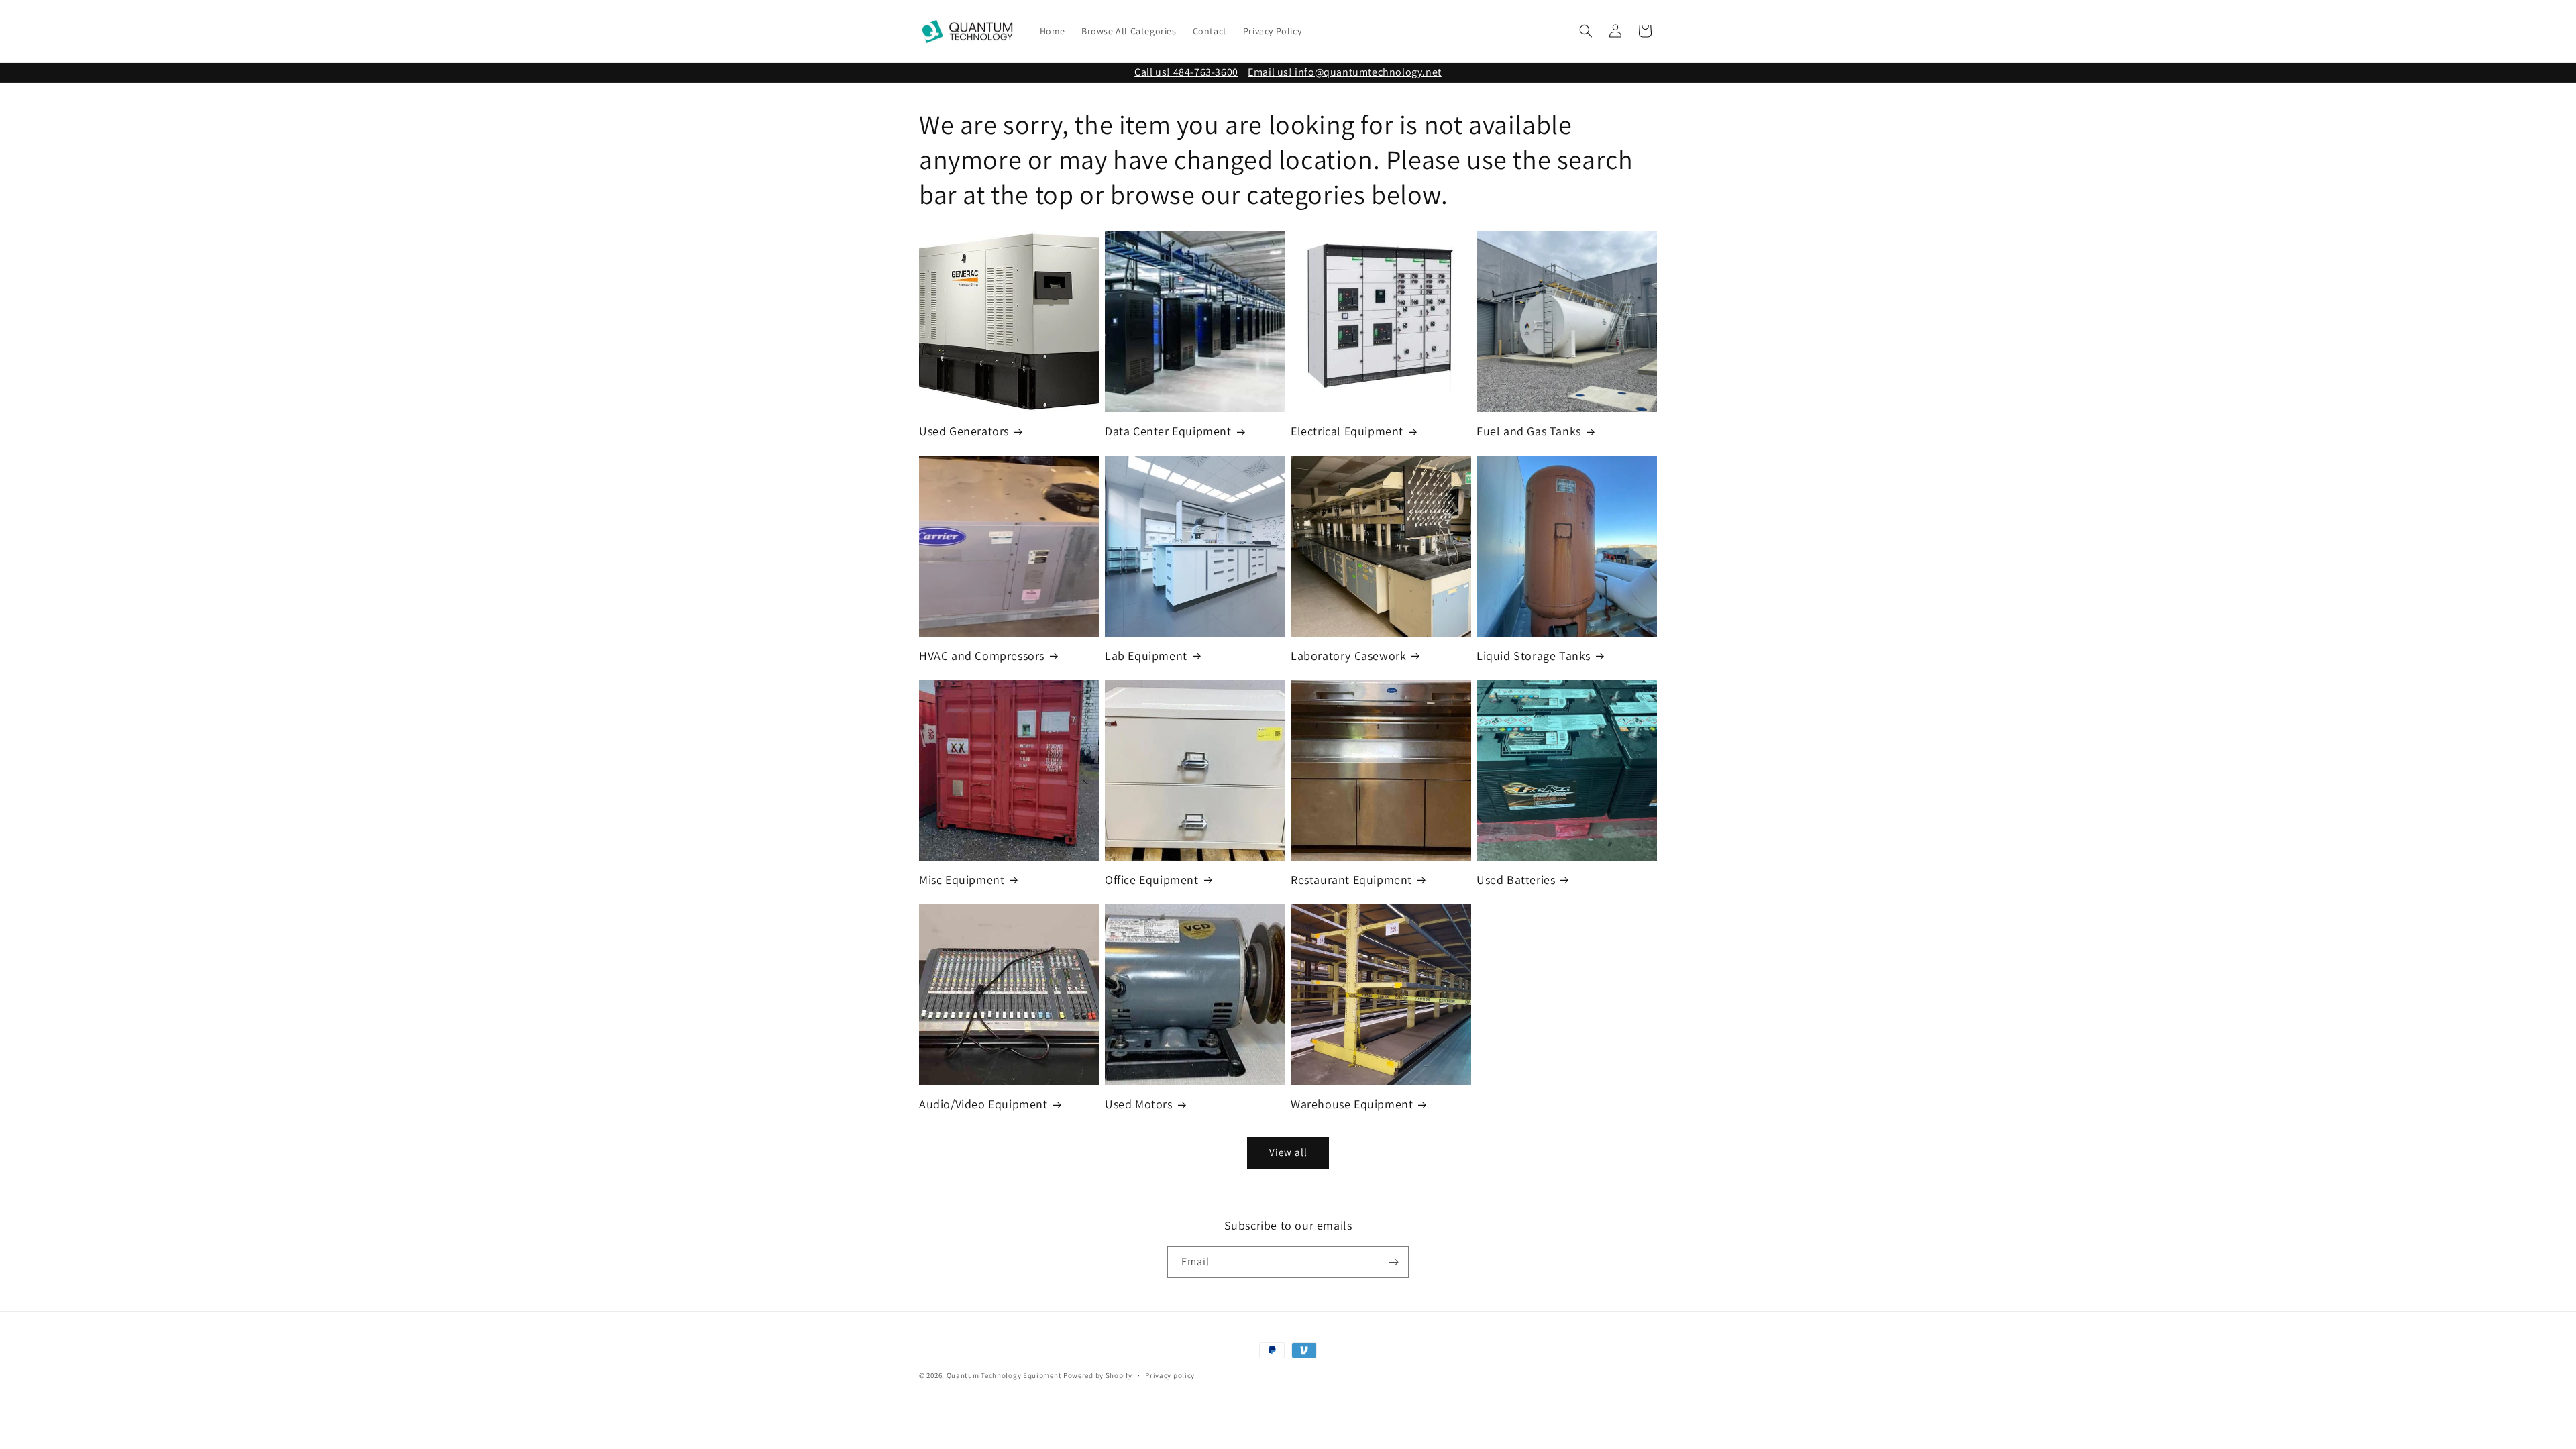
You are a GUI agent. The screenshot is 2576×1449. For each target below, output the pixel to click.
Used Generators (964, 431)
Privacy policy (1170, 1375)
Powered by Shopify (1098, 1375)
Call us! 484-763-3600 (1186, 72)
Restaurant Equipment (1351, 880)
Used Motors (1139, 1104)
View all (1288, 1152)
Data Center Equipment (1168, 431)
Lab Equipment (1146, 656)
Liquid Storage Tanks (1534, 656)
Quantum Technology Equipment (1004, 1375)
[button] (1586, 31)
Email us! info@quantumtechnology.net (1345, 72)
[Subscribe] (1393, 1262)
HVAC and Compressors (982, 656)
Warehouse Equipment (1352, 1104)
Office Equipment (1152, 880)
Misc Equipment (962, 880)
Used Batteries (1516, 880)
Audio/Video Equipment (983, 1104)
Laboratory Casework (1348, 656)
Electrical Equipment (1347, 431)
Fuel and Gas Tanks (1529, 431)
